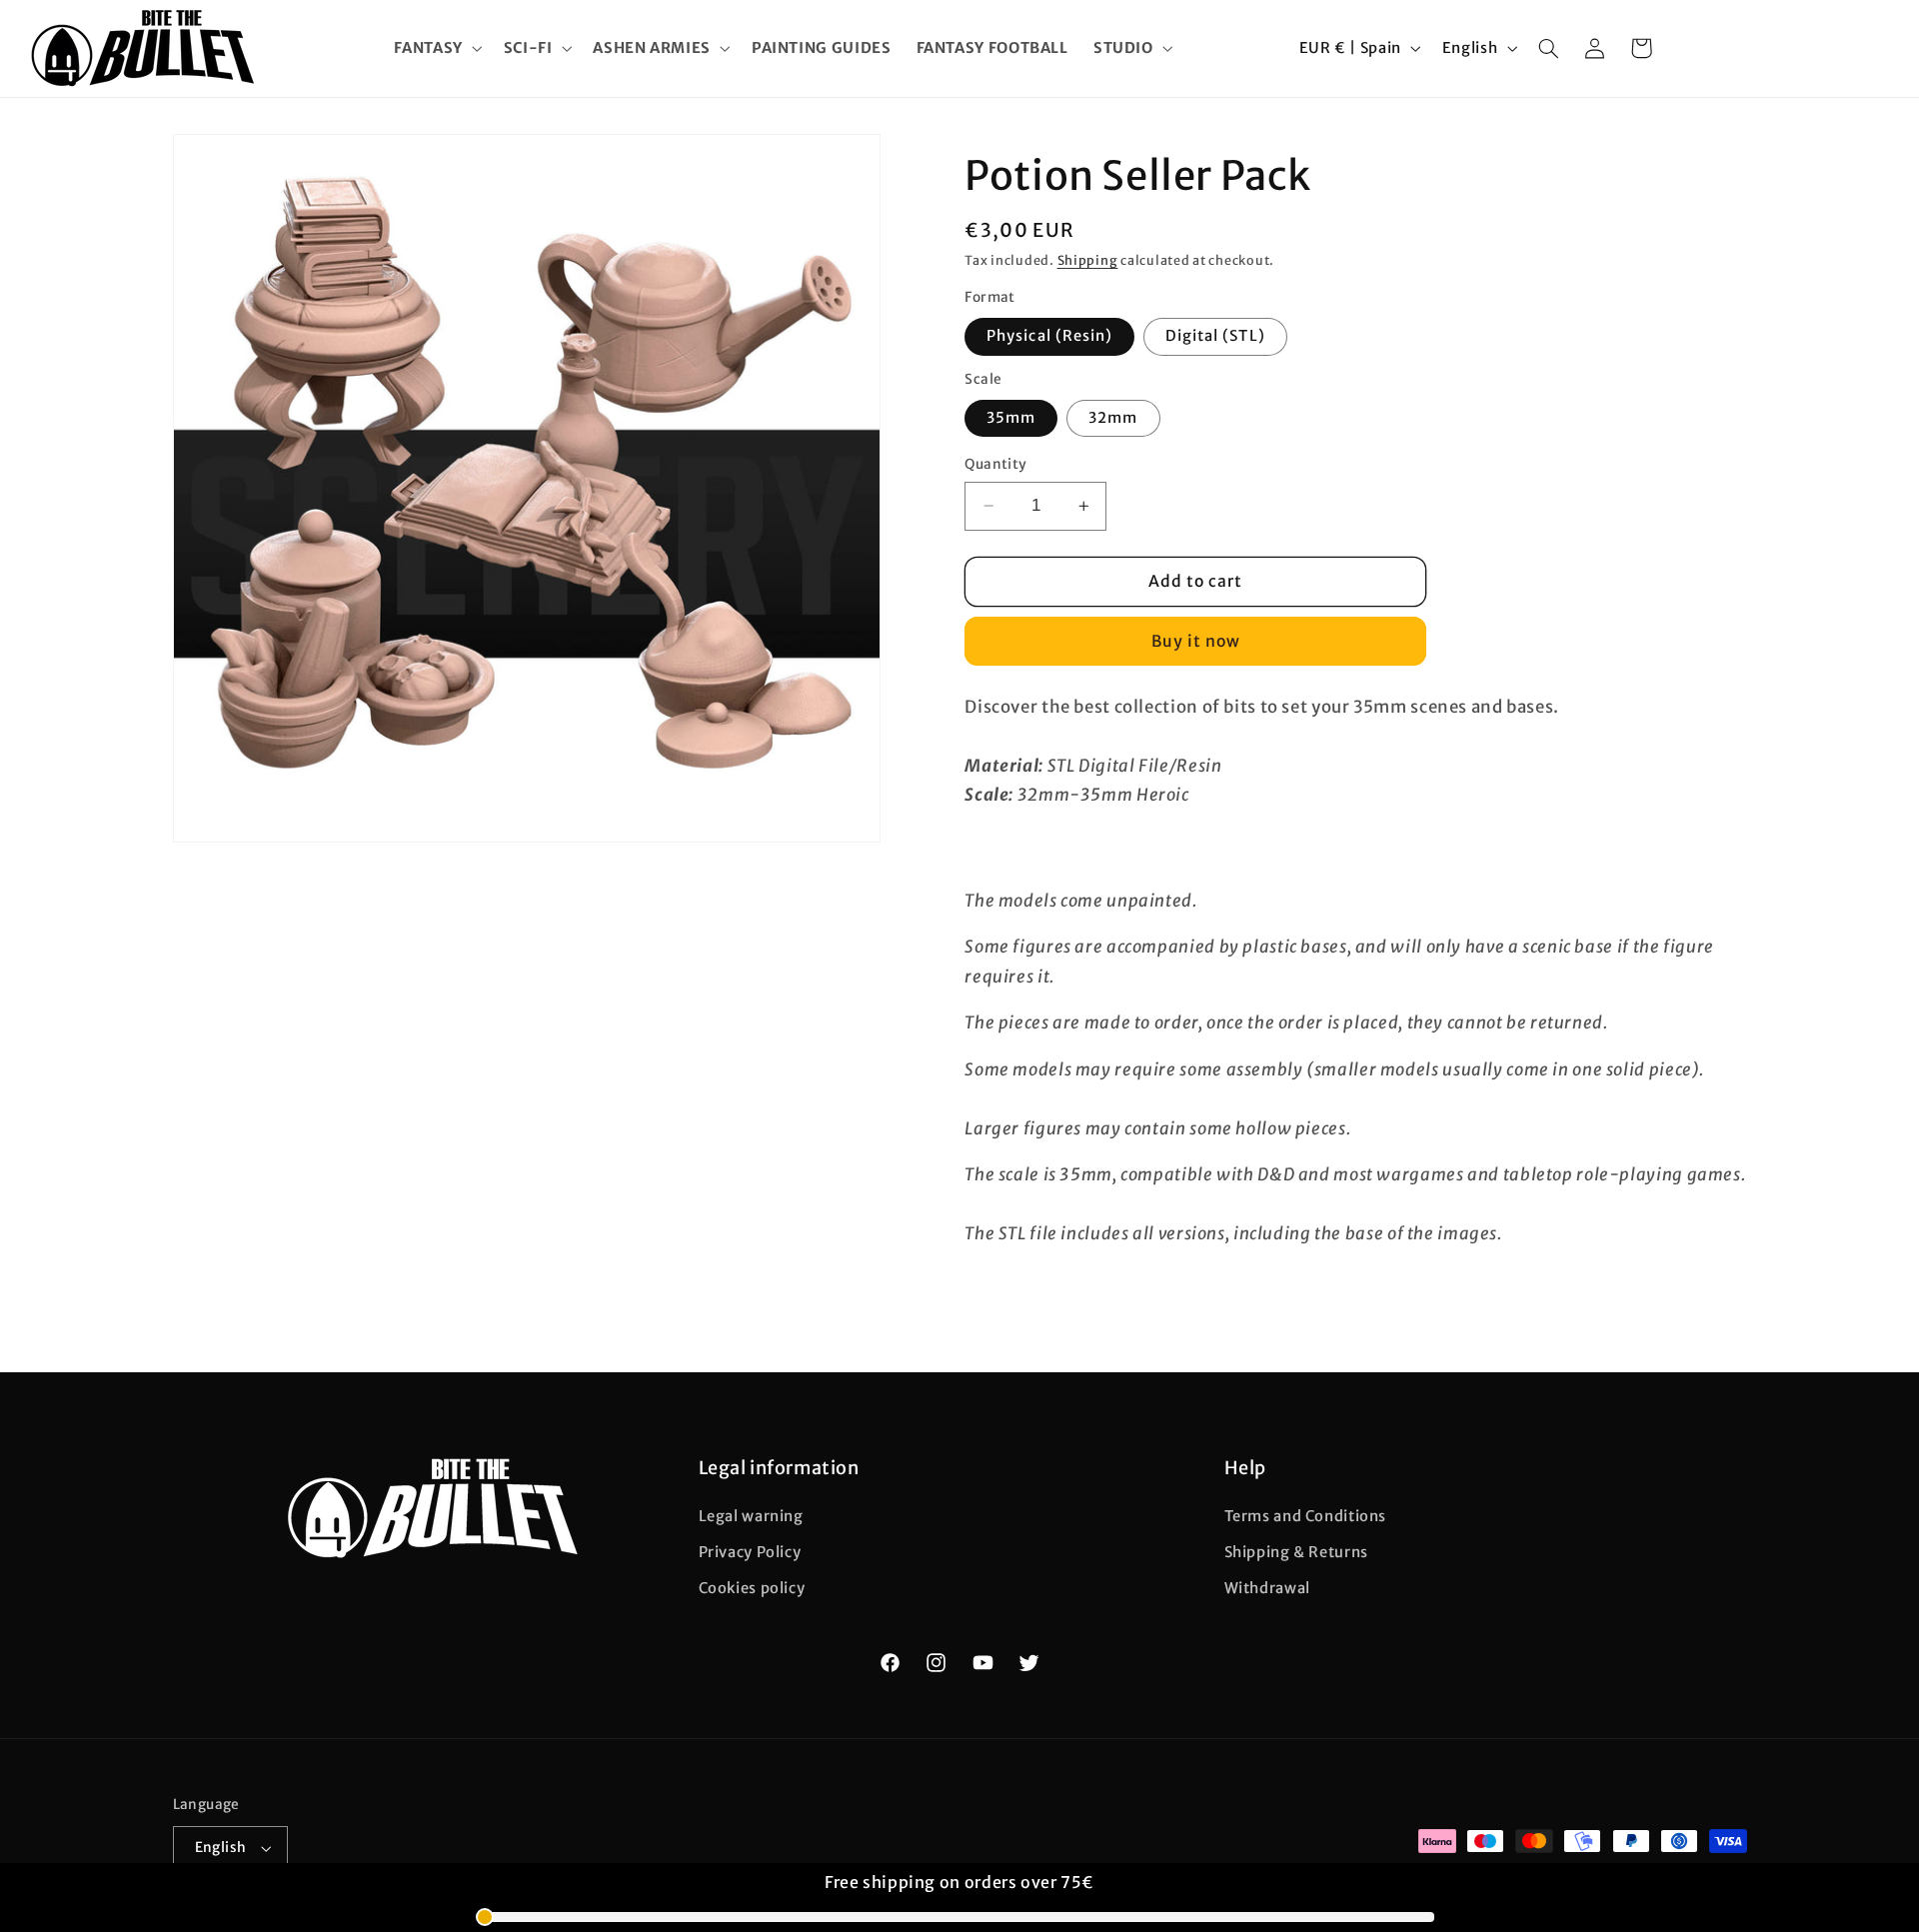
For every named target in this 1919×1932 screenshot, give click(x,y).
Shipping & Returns (1296, 1552)
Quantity (995, 464)
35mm (1011, 418)
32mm (1113, 418)
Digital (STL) (1215, 336)
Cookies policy (752, 1588)
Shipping (1088, 260)
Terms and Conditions (1306, 1516)
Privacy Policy (750, 1552)
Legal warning (751, 1516)
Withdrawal (1267, 1588)
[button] (436, 48)
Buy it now (1196, 641)
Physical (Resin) (1049, 336)
